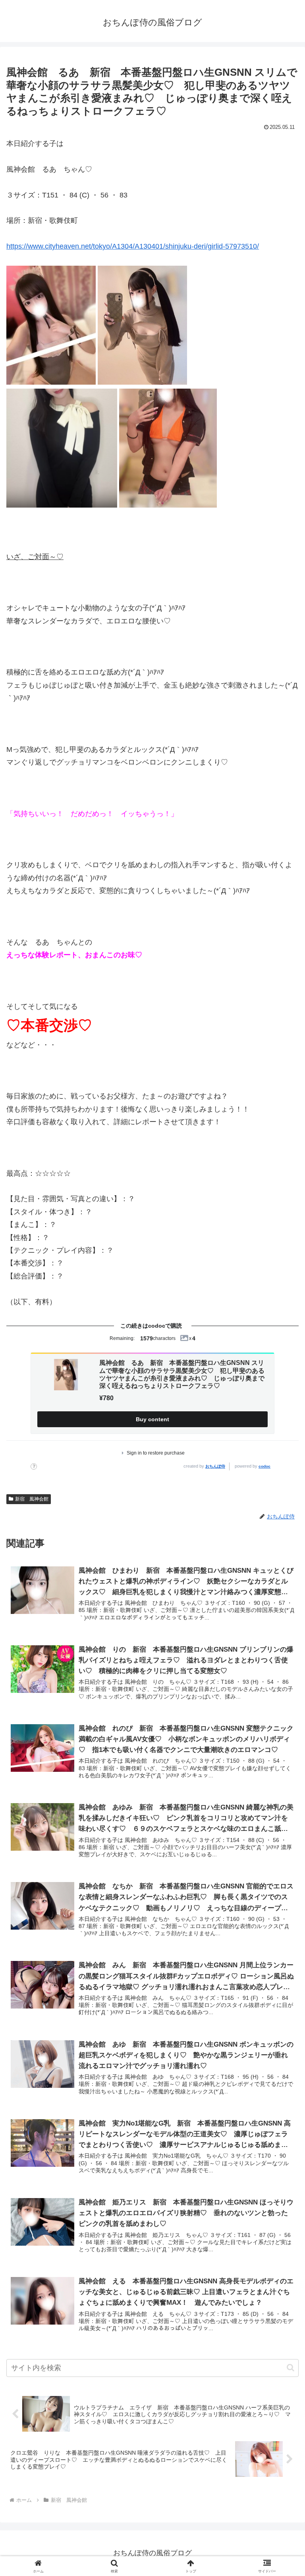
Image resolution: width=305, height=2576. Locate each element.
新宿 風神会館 (32, 1499)
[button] (291, 2368)
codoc (264, 1466)
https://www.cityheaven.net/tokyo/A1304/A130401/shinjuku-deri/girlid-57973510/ (133, 246)
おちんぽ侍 (215, 1466)
